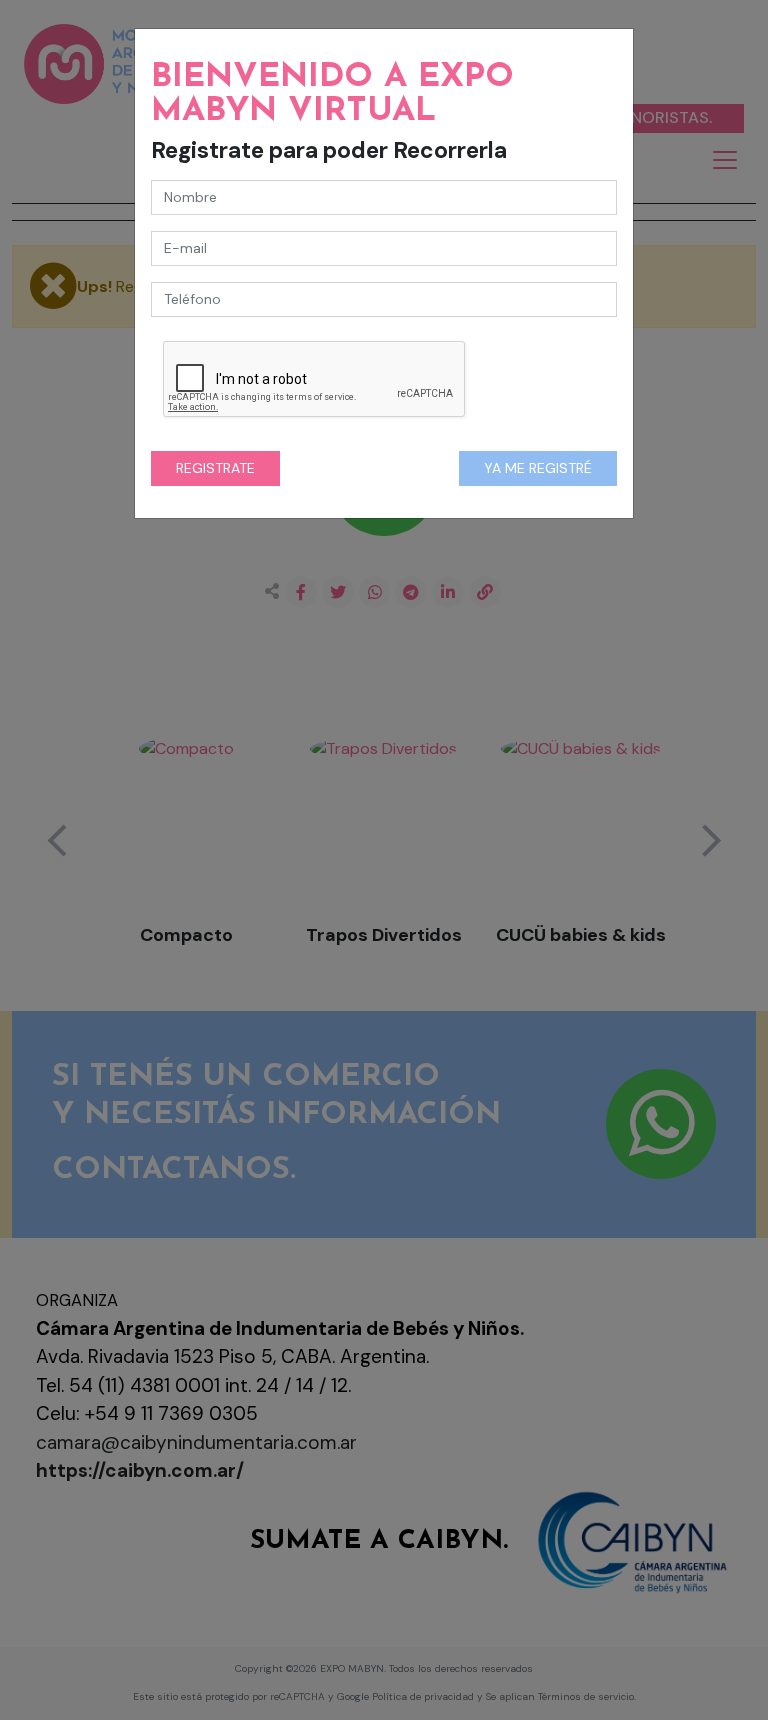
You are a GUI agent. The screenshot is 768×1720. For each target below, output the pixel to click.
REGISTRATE (215, 468)
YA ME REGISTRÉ (538, 468)
